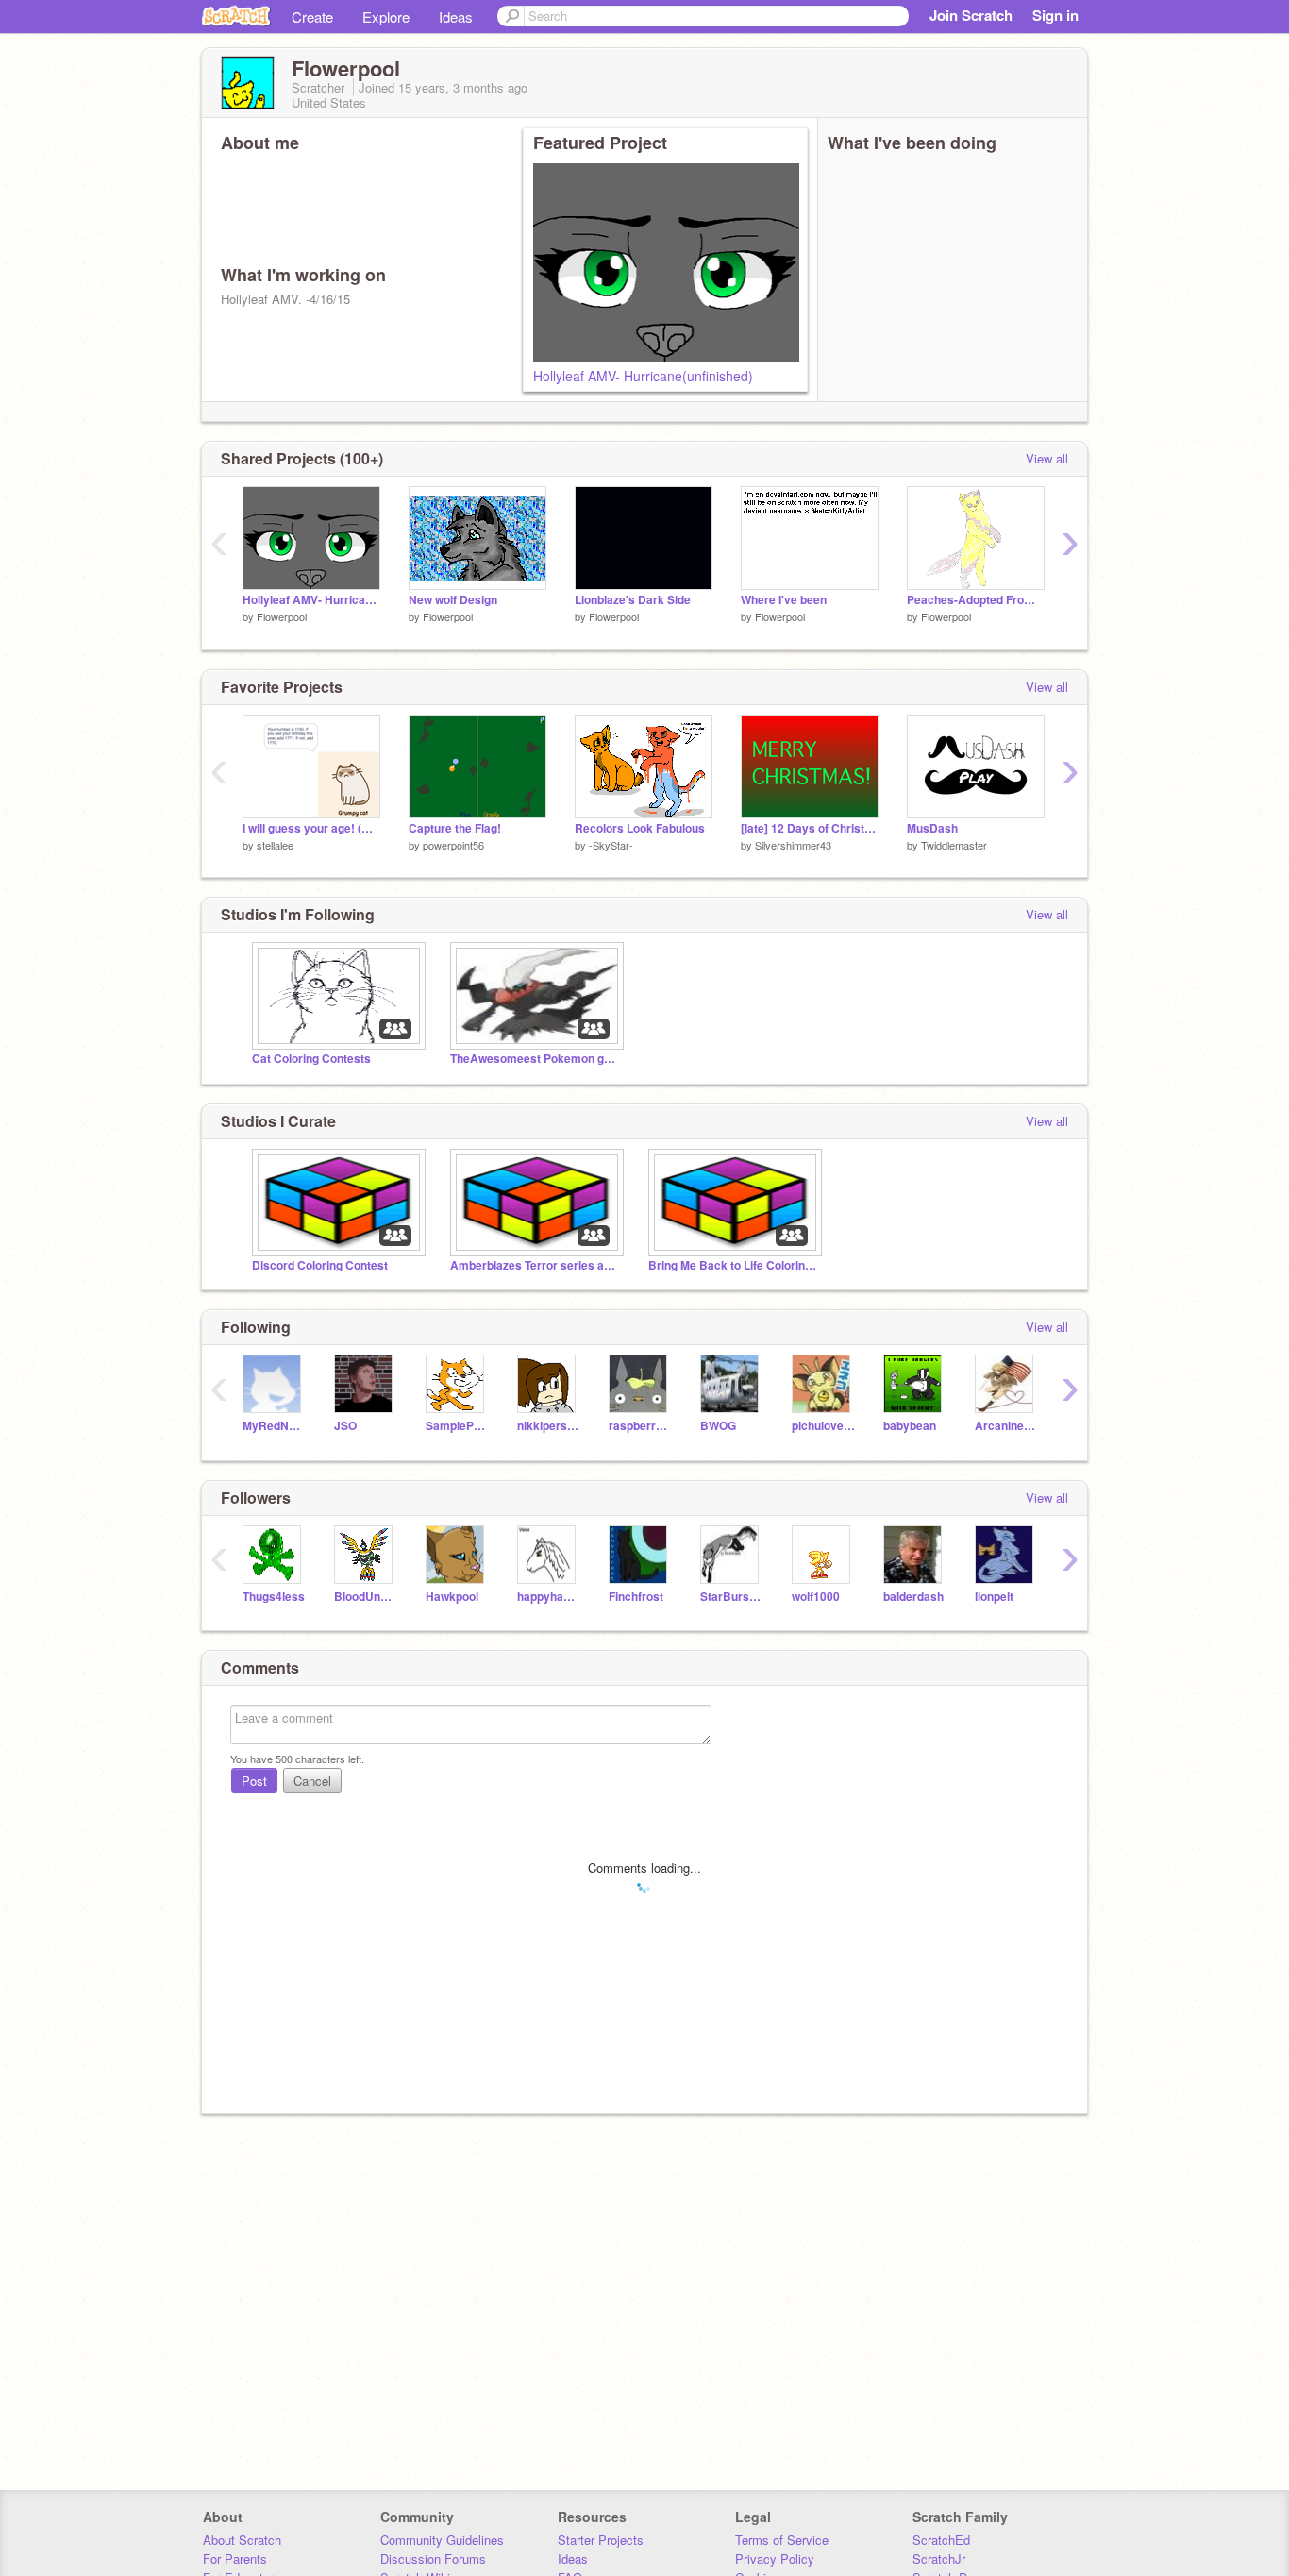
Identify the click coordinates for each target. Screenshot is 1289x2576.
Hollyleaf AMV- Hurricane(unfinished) (643, 376)
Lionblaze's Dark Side (633, 600)
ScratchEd (941, 2540)
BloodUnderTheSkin (366, 1597)
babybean (910, 1426)
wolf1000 (816, 1597)
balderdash (913, 1597)
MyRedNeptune (274, 1426)
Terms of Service (782, 2540)
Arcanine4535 (1006, 1426)
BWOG (718, 1426)
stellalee (275, 845)
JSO (345, 1426)
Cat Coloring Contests (311, 1059)
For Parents (235, 2559)
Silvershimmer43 (793, 845)
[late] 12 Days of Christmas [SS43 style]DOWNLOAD (810, 828)
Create (312, 17)
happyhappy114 (549, 1597)
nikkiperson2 (549, 1426)
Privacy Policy (775, 2559)
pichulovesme (823, 1426)
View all (1047, 458)
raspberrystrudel (640, 1426)
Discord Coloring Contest (320, 1265)
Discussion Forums (433, 2559)
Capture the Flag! (455, 828)
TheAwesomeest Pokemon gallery (535, 1059)
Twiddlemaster (954, 845)
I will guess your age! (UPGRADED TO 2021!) (311, 828)
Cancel (312, 1781)
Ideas (456, 17)
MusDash (932, 828)
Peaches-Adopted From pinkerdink (976, 600)
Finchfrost (636, 1597)
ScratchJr (939, 2559)
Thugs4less (274, 1597)
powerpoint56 (453, 845)
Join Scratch (971, 15)
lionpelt (994, 1597)
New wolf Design (453, 600)
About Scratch (242, 2540)
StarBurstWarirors (732, 1597)
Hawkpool (452, 1597)
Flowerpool (282, 616)
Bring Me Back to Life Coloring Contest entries (733, 1265)
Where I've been (784, 600)
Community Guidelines (442, 2540)
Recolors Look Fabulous (640, 828)
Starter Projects (601, 2540)
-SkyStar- (611, 845)
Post (254, 1781)
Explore (386, 17)
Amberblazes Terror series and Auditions (535, 1265)
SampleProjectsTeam (457, 1426)
